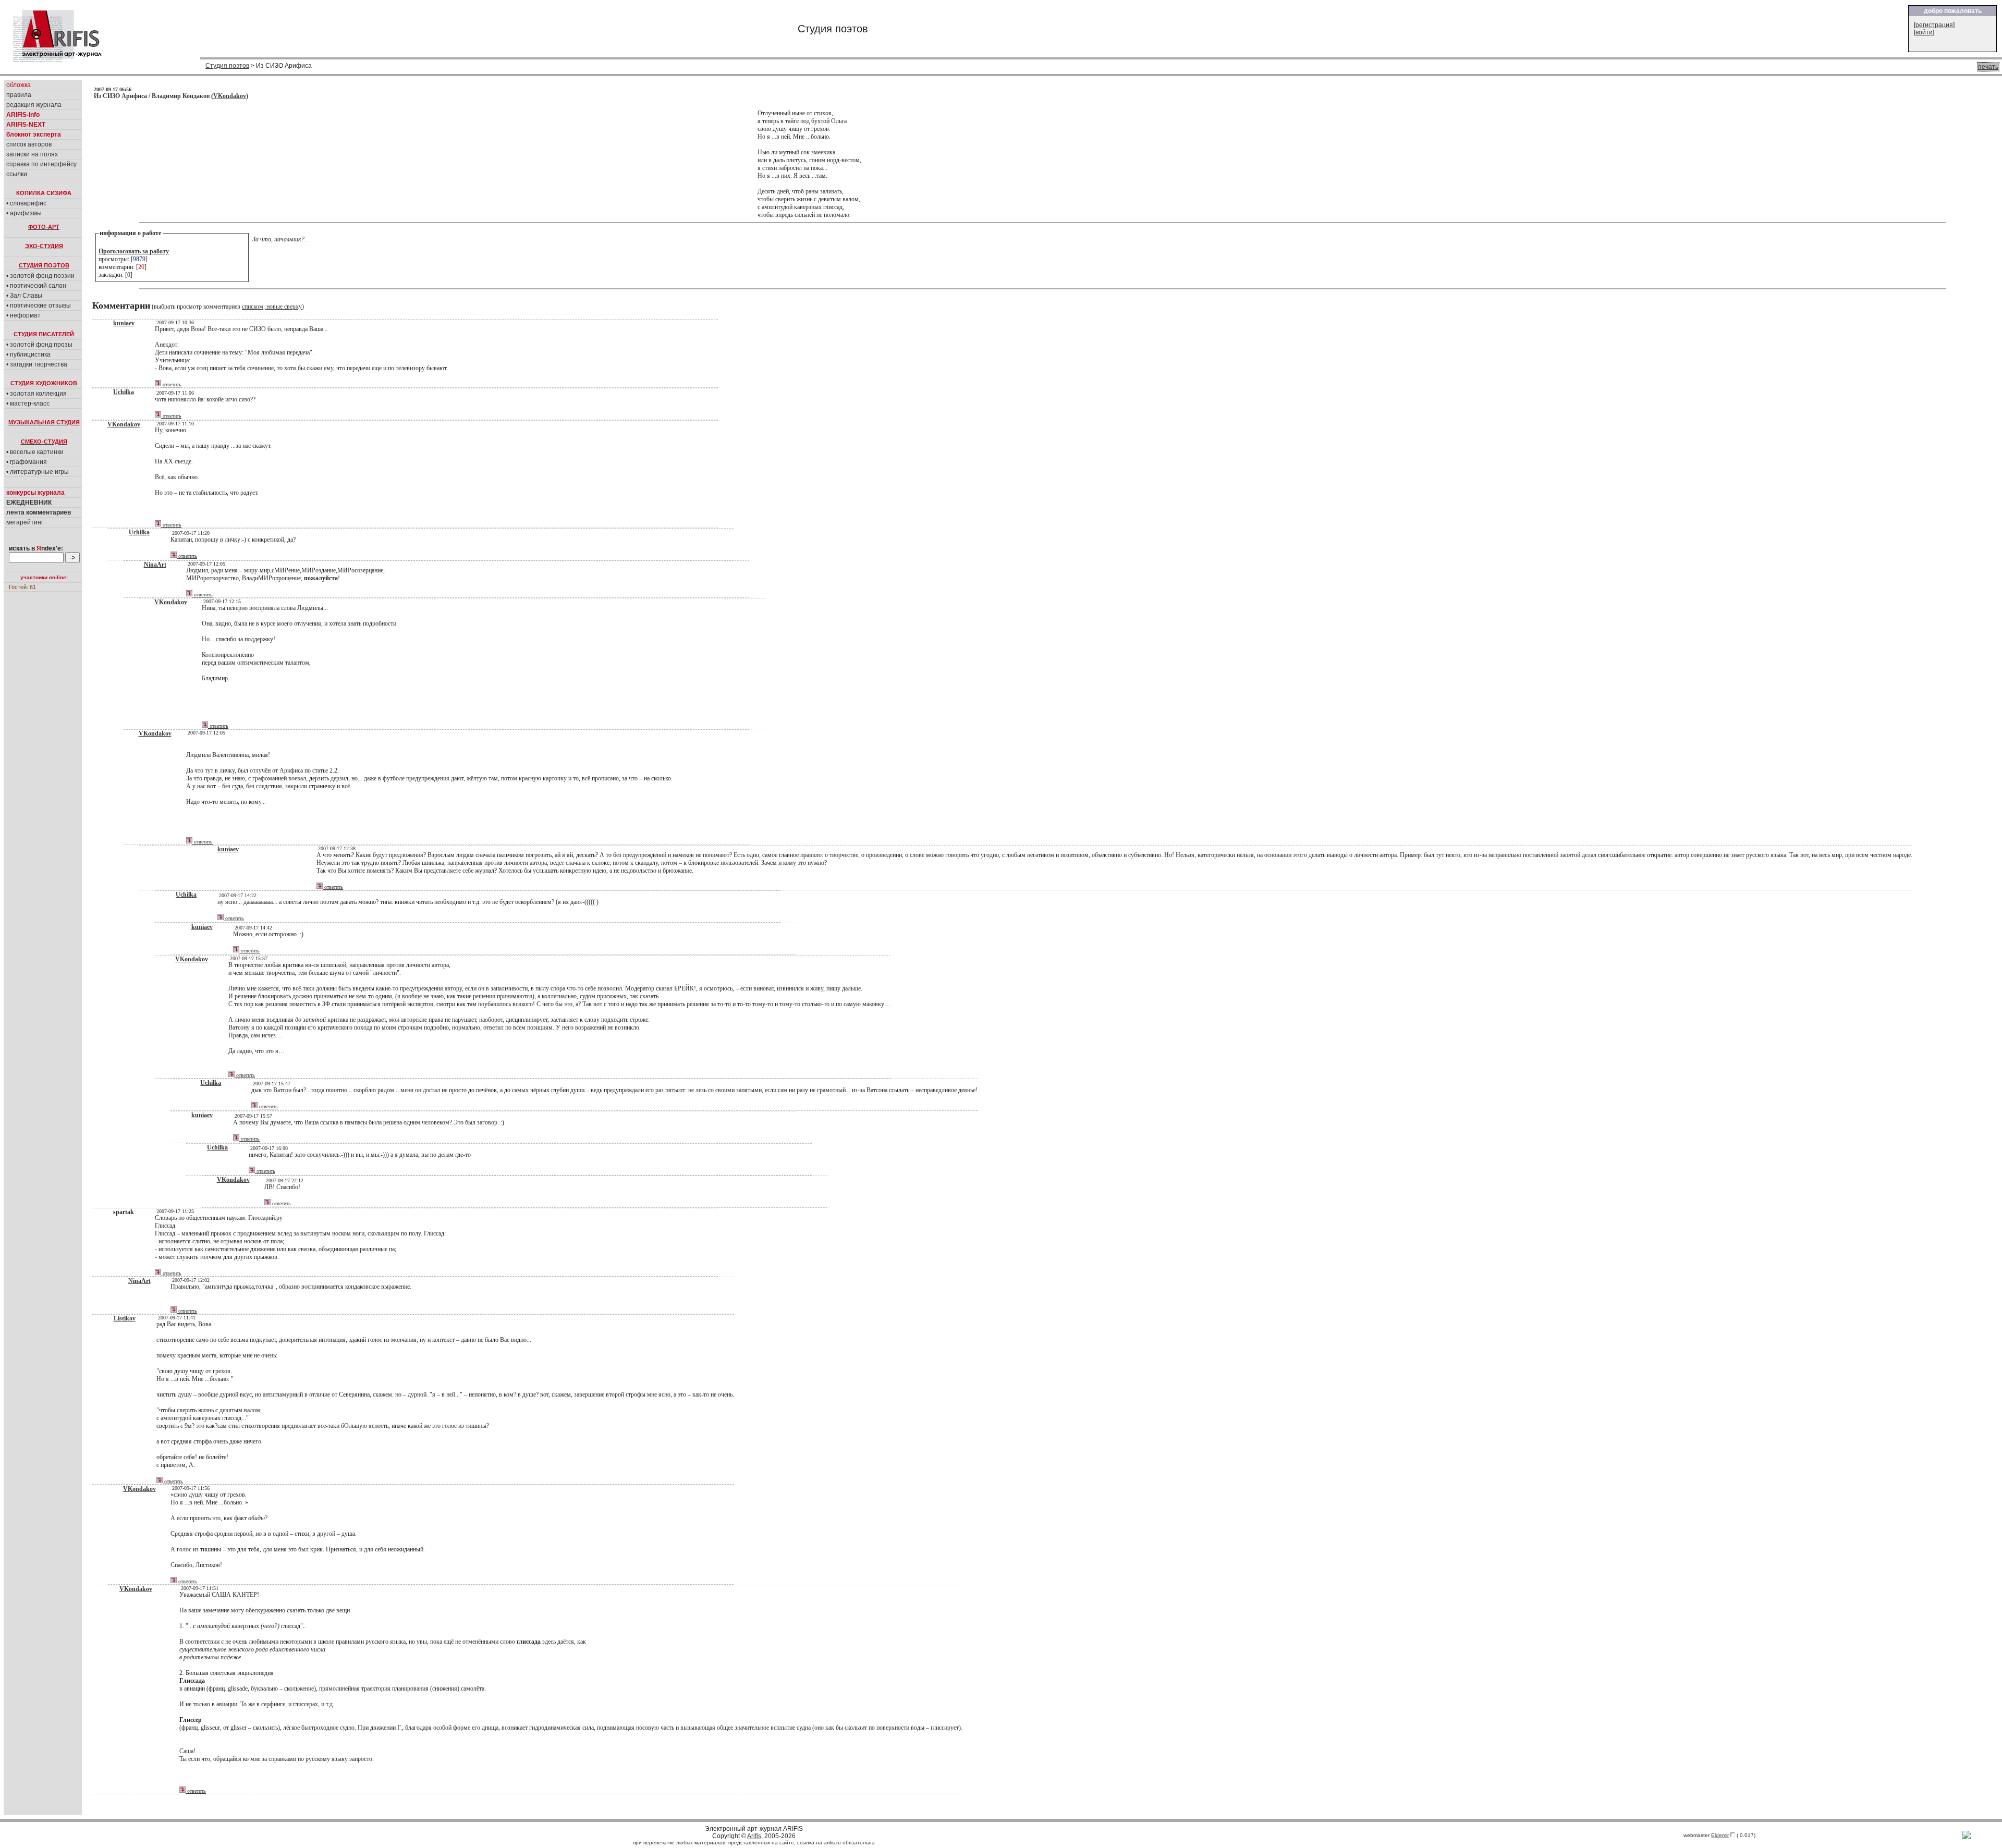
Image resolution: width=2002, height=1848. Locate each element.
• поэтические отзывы (39, 305)
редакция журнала (34, 105)
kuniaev (124, 323)
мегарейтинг (25, 522)
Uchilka (124, 392)
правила (19, 95)
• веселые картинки (35, 452)
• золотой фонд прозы (39, 345)
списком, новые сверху (272, 307)
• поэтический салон (36, 286)
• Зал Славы (24, 296)
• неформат (23, 315)
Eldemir (1720, 1835)
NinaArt (155, 565)
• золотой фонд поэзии (40, 276)
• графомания (27, 462)
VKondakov (230, 96)
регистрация (1934, 25)
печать (1988, 67)
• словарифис (26, 203)
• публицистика (28, 354)
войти (1924, 32)
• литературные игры (38, 472)
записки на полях (32, 154)
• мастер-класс (28, 403)
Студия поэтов (227, 66)
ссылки (17, 174)
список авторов (29, 144)
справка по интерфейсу (41, 164)
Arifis (754, 1836)
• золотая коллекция (36, 394)
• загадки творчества (37, 364)
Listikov (125, 1318)
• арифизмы (24, 213)
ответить (171, 384)
